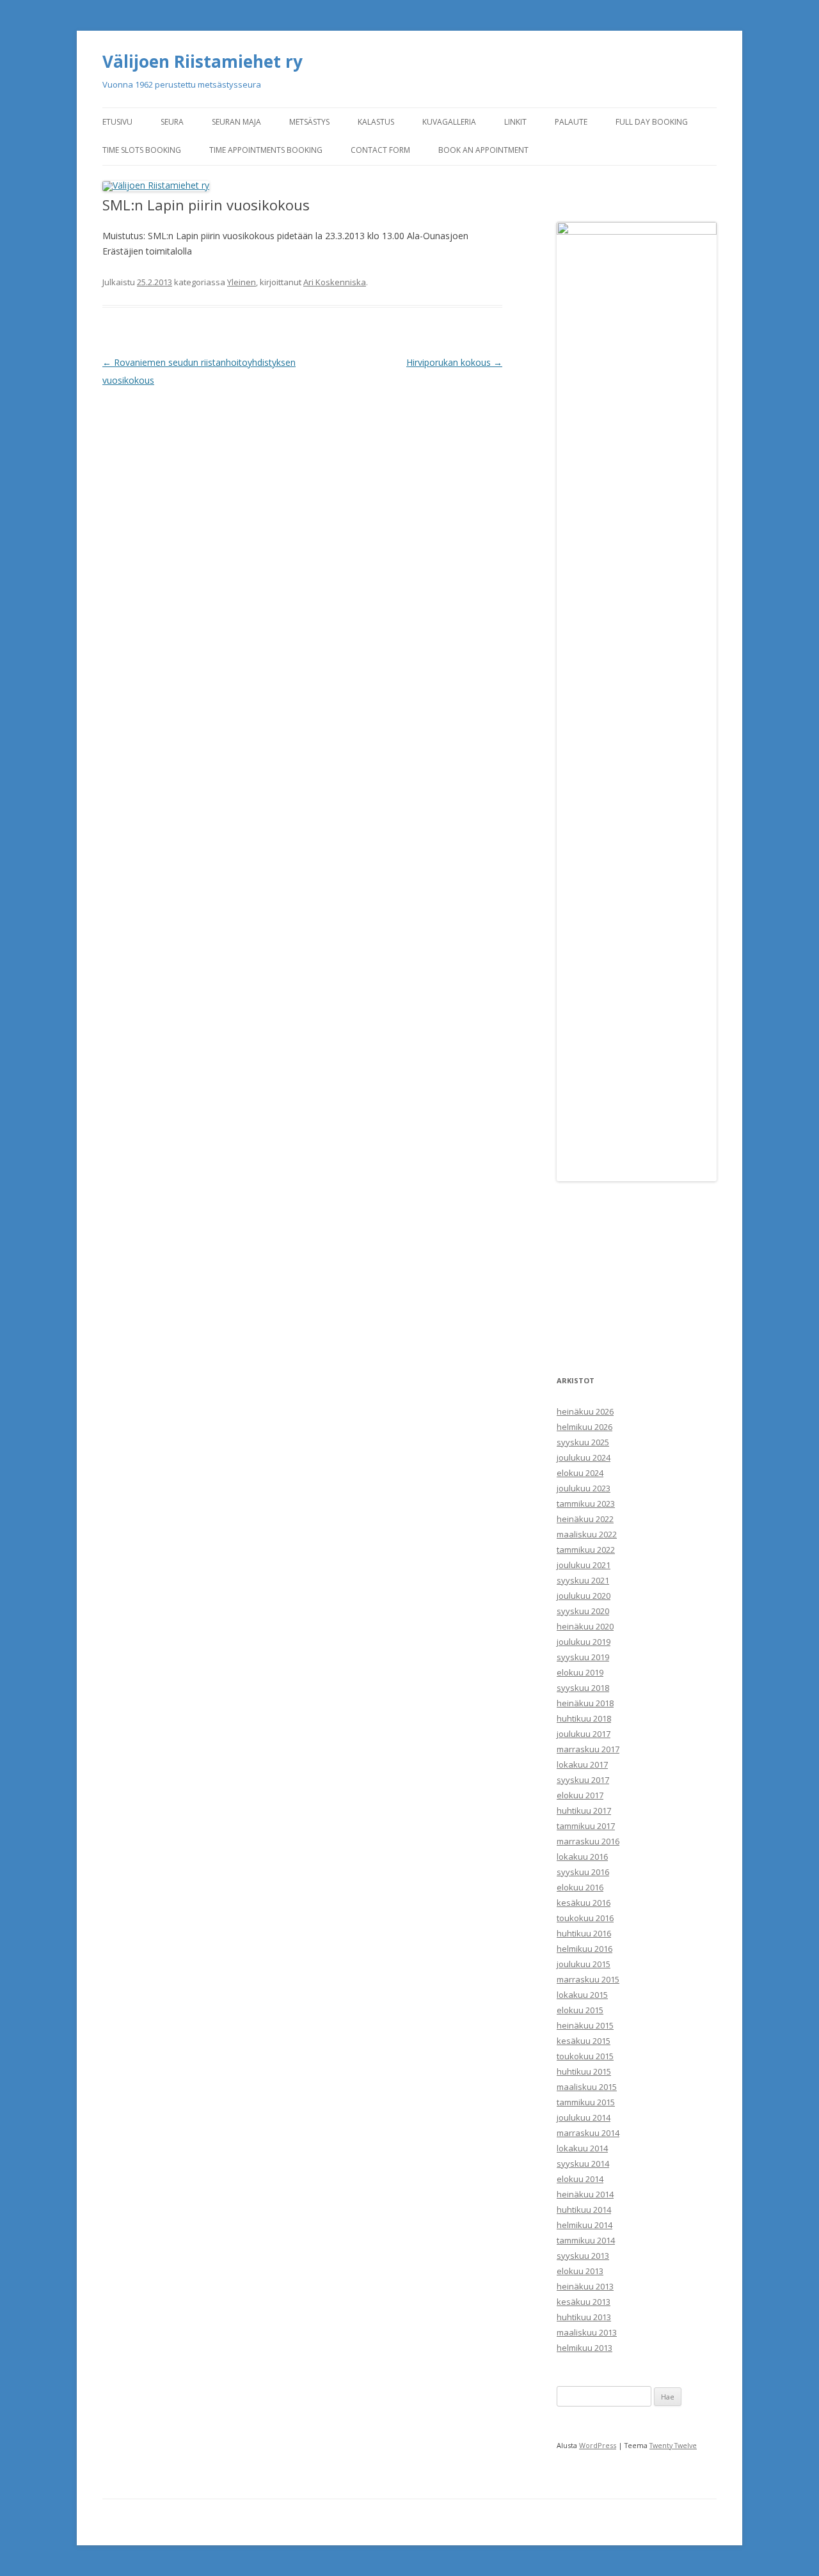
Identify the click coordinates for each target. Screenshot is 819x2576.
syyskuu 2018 (583, 1688)
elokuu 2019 (580, 1672)
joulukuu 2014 (584, 2117)
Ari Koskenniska (335, 282)
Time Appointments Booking (266, 150)
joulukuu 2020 (584, 1596)
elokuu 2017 (580, 1795)
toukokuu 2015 (585, 2056)
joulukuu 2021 (584, 1565)
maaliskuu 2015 (587, 2087)
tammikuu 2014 (586, 2240)
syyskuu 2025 (583, 1442)
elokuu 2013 (580, 2271)
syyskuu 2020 (583, 1611)
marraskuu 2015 (588, 1979)
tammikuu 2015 (586, 2102)
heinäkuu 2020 (585, 1626)
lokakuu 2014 (582, 2148)
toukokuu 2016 (585, 1918)
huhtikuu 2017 (584, 1810)
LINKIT (515, 122)
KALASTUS (376, 122)
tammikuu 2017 (586, 1826)
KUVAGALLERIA (449, 122)
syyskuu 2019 (583, 1657)
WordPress (598, 2445)
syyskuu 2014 (583, 2164)
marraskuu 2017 (588, 1749)
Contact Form (380, 150)
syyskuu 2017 (583, 1780)
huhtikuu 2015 (584, 2071)
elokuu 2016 (580, 1887)
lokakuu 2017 (582, 1764)
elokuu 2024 (580, 1473)
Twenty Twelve (673, 2445)
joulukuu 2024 (584, 1457)
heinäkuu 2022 (585, 1519)
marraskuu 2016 (588, 1841)
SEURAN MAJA (236, 122)
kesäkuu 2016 (584, 1903)
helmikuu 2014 (584, 2225)
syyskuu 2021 (583, 1580)
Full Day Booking (652, 122)
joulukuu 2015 (584, 1964)
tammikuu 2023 (586, 1504)
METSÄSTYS (309, 122)
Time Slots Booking (142, 150)
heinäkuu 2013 (585, 2286)
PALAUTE (571, 122)
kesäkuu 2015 (584, 2041)
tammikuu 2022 (586, 1550)
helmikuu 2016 (584, 1949)
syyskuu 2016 (583, 1872)
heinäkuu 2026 (585, 1411)
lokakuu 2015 (582, 1995)
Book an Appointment (483, 150)
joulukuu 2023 (584, 1488)
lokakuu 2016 (582, 1857)
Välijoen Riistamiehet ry (203, 61)
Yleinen (242, 282)
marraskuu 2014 (588, 2133)
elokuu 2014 (580, 2179)
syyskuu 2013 (583, 2256)
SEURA (172, 122)
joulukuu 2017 (584, 1734)
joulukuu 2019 (584, 1642)
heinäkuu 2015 (585, 2025)
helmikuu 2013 (584, 2348)
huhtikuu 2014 (584, 2210)
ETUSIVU (117, 122)
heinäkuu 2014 (585, 2194)
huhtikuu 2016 (584, 1933)
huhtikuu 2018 (584, 1718)
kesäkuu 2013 (584, 2302)
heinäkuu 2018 (585, 1703)
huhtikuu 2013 (584, 2317)
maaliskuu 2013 (587, 2332)
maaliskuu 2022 (587, 1534)
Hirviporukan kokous (454, 362)
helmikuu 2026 (584, 1427)
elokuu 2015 (580, 2010)
